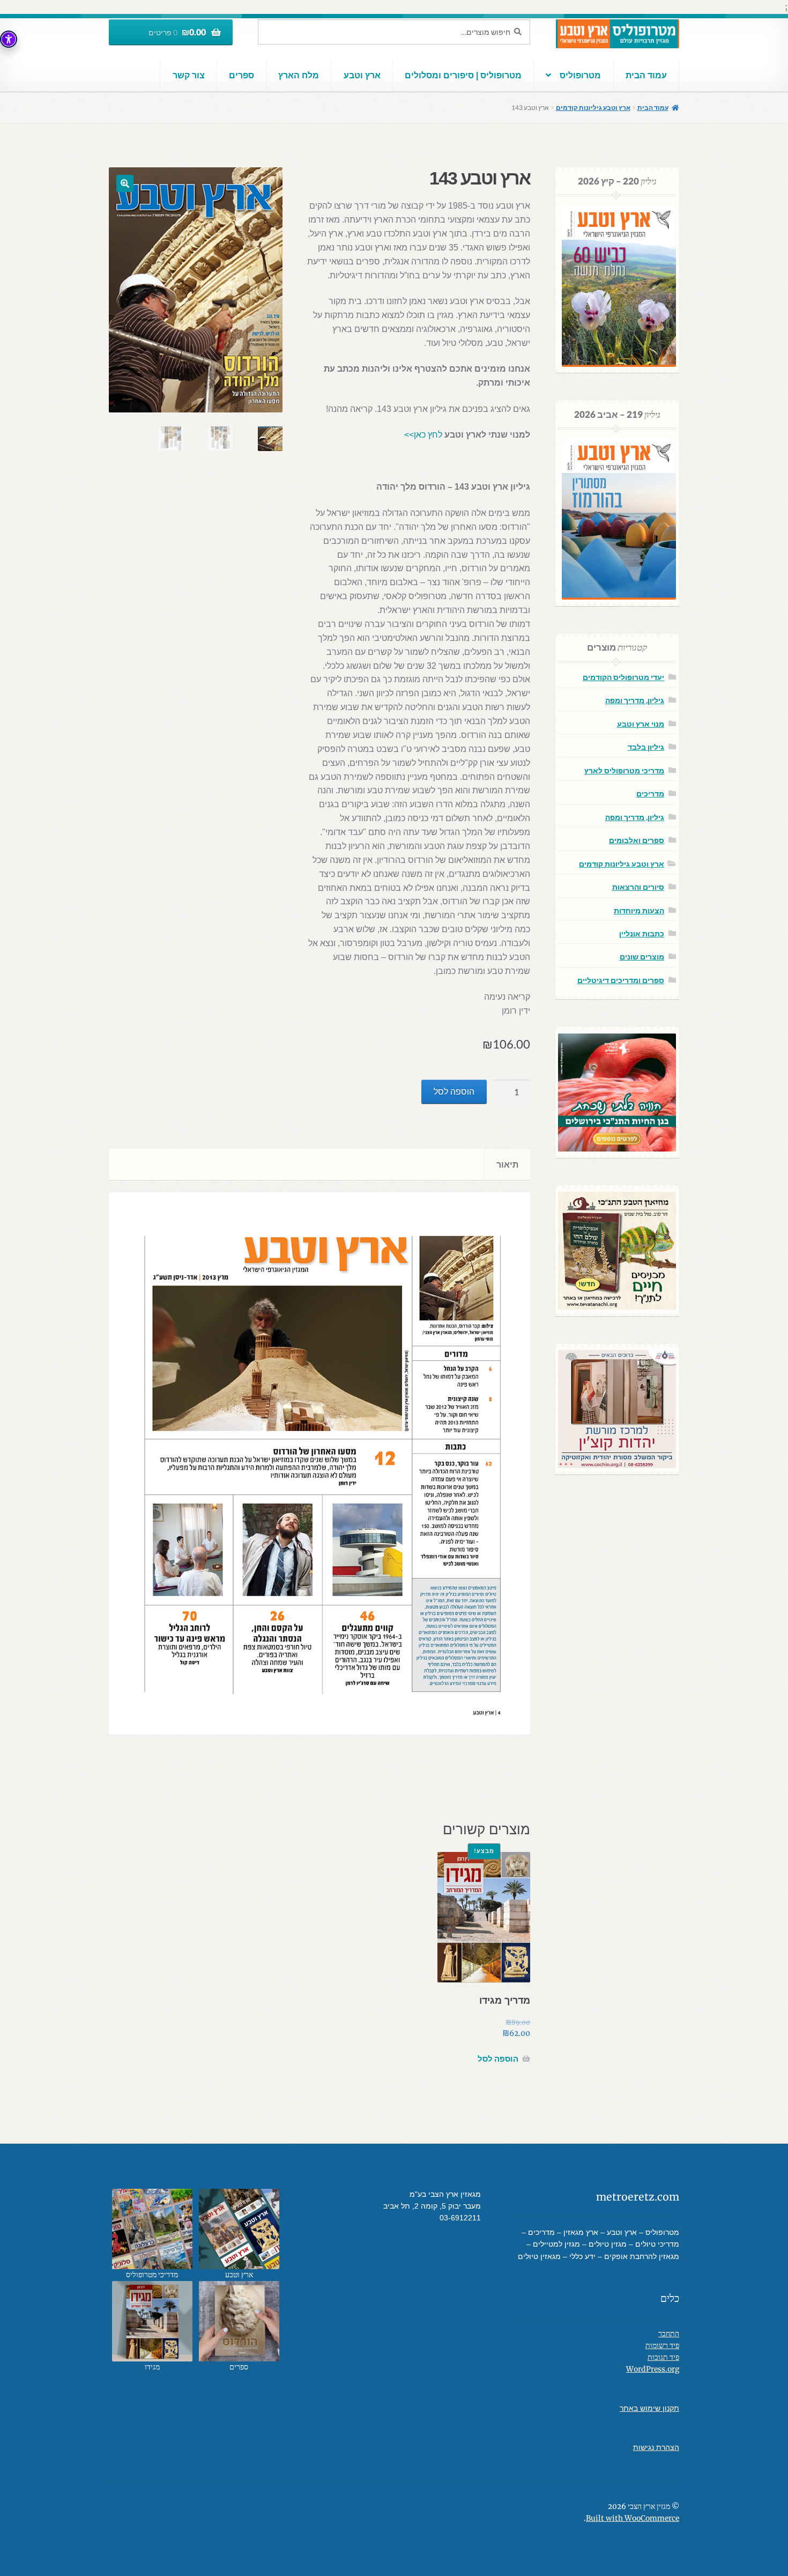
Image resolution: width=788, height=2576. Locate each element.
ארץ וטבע (362, 75)
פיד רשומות (662, 2346)
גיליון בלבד (646, 747)
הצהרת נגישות (656, 2448)
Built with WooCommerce (633, 2518)
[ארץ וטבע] (239, 2229)
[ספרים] (239, 2321)
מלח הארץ (299, 75)
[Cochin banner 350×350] (617, 1409)
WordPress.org (653, 2369)
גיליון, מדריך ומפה (635, 700)
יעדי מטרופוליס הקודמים (623, 677)
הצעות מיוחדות (639, 910)
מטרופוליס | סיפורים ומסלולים (463, 75)
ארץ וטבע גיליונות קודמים (593, 108)
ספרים (241, 75)
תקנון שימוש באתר (649, 2408)
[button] (125, 183)
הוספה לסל (454, 1092)
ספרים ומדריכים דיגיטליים (621, 980)
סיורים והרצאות (638, 887)
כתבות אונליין (642, 933)
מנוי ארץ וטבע (641, 724)
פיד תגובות (663, 2357)
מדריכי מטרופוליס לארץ (624, 770)
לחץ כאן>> (423, 435)
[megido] (152, 2321)
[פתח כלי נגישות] (9, 39)
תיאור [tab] (507, 1164)
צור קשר (189, 75)
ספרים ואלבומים (637, 840)
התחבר (669, 2334)
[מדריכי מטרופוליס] (152, 2229)
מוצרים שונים (642, 957)
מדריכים (650, 794)
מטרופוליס (580, 75)
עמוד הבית (646, 75)
